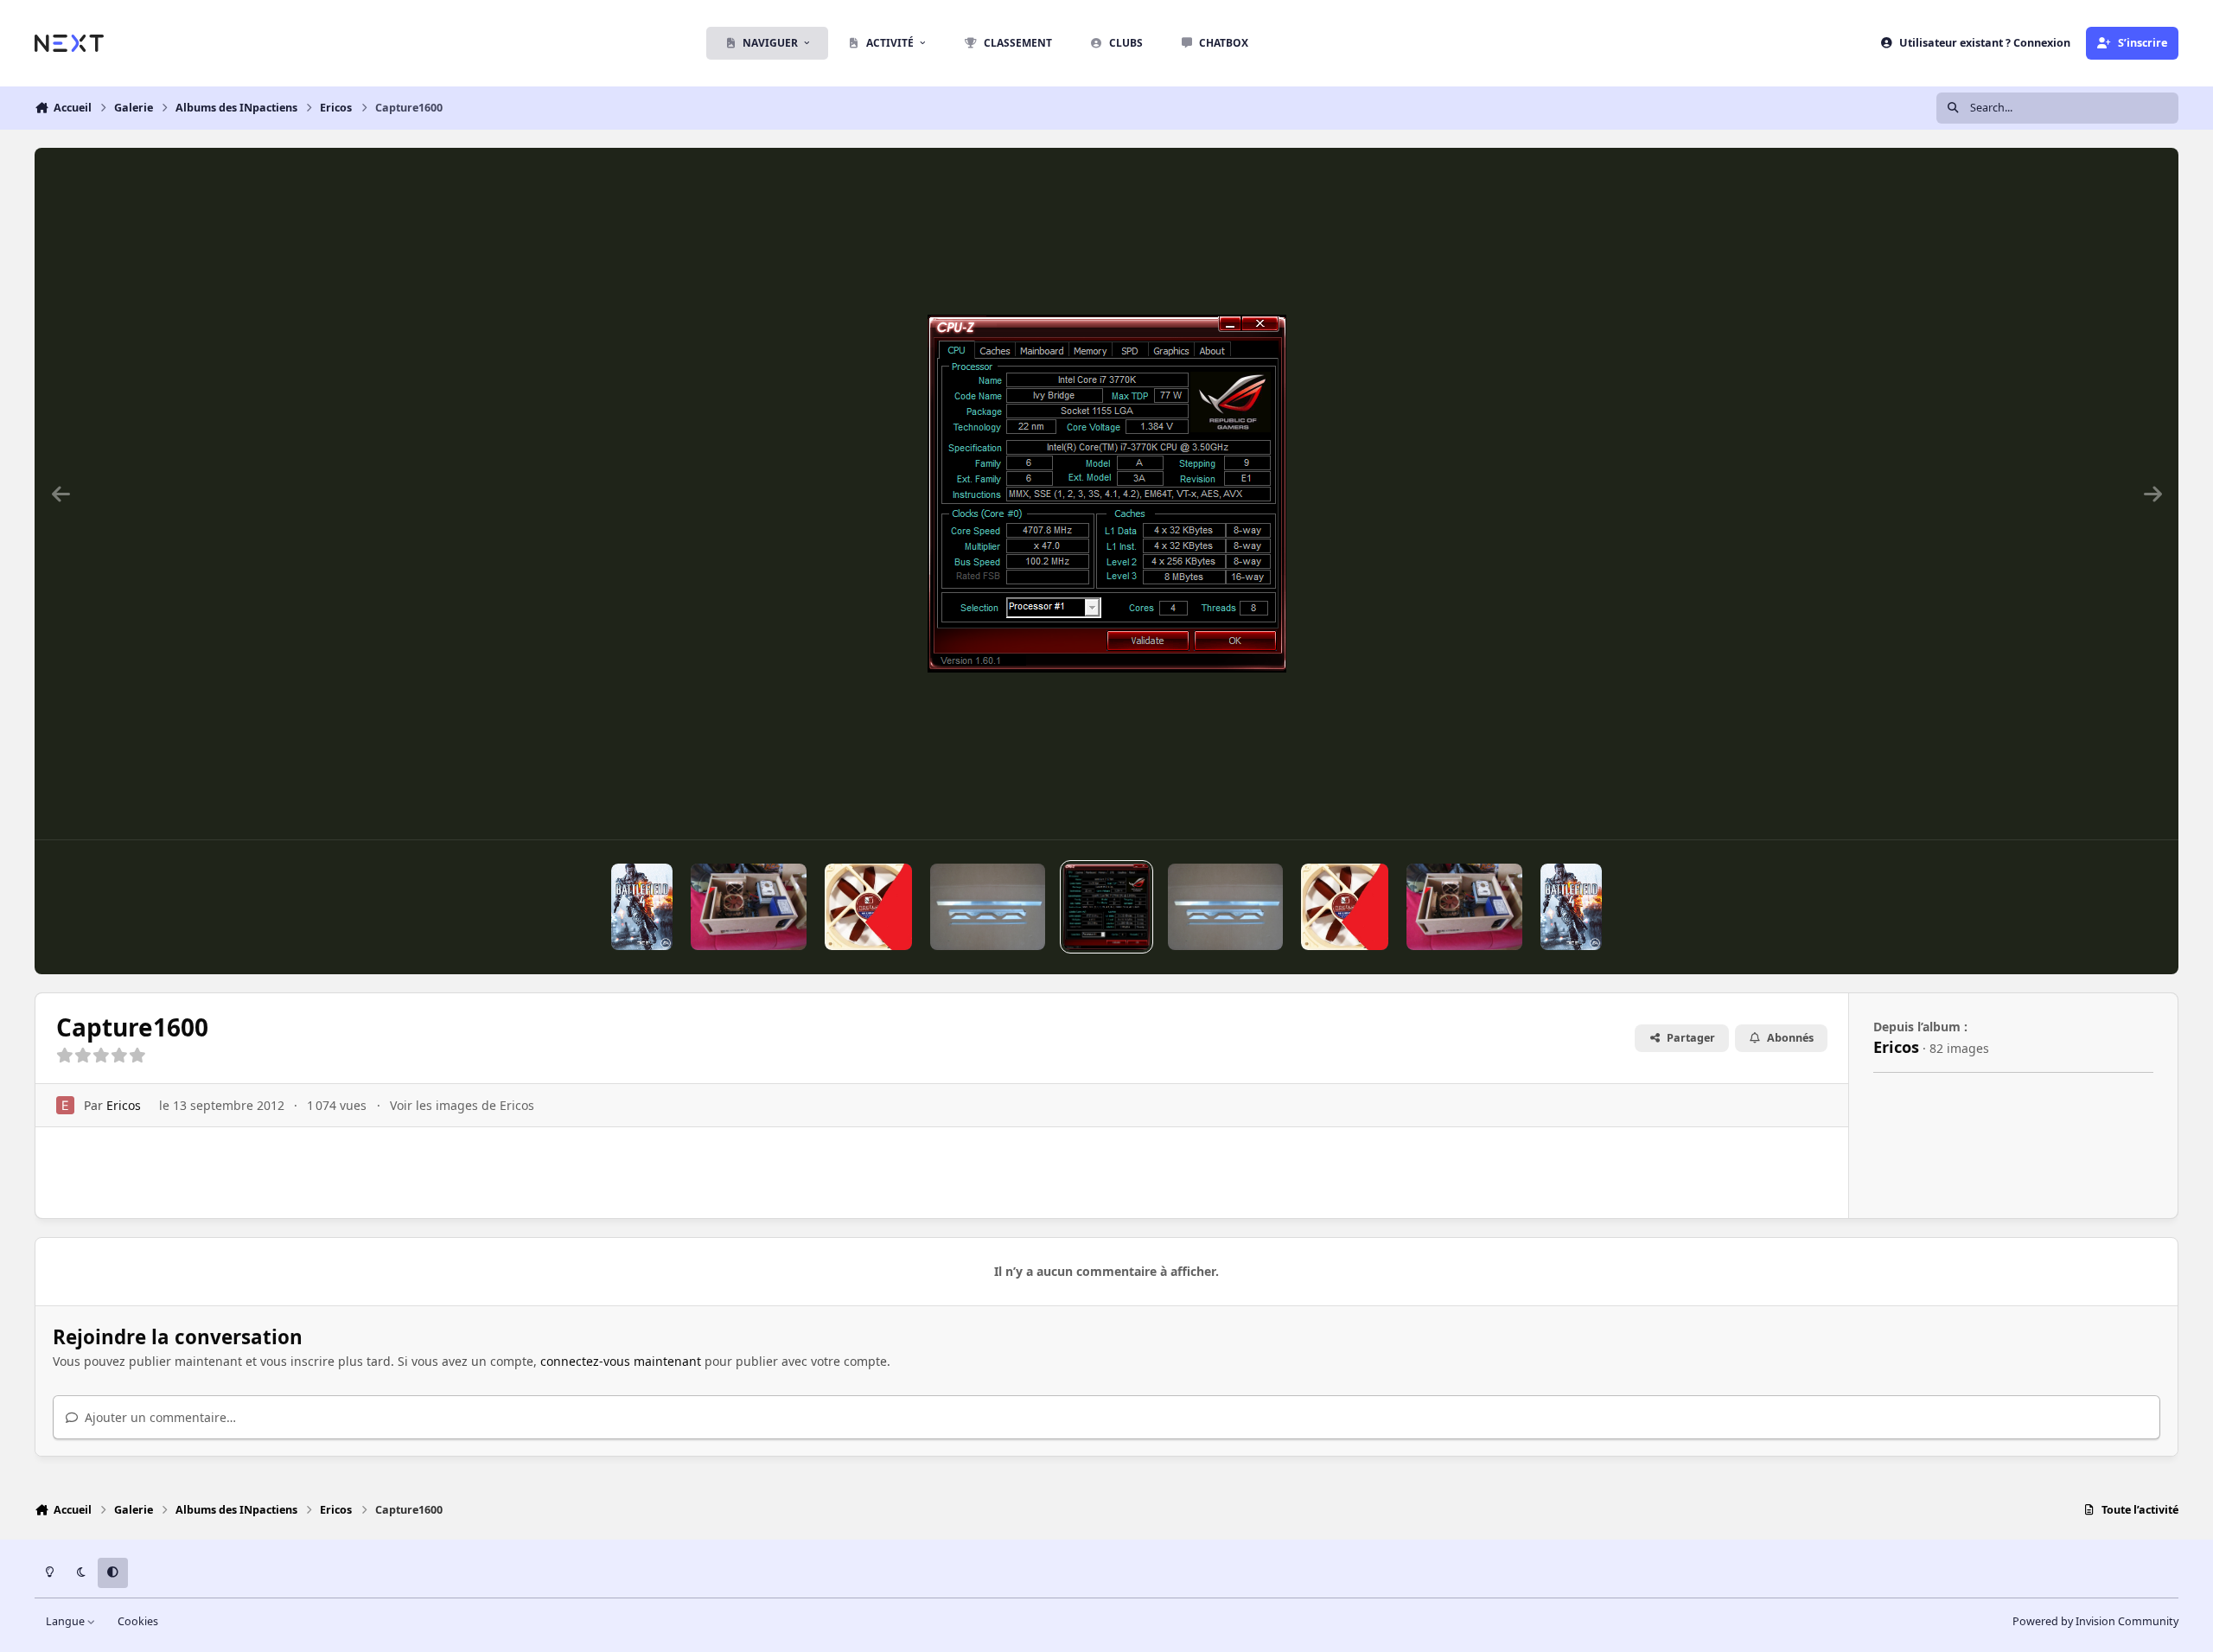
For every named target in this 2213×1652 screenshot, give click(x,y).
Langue (67, 1621)
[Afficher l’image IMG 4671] (988, 907)
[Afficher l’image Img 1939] (748, 907)
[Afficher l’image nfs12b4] (868, 907)
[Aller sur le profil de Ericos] (65, 1105)
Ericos (124, 1105)
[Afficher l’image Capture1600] (1106, 907)
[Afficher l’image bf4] (642, 907)
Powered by (2095, 1621)
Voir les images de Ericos (462, 1105)
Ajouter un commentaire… (159, 1417)
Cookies (138, 1621)
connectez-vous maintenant (621, 1361)
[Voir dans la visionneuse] (1107, 494)
